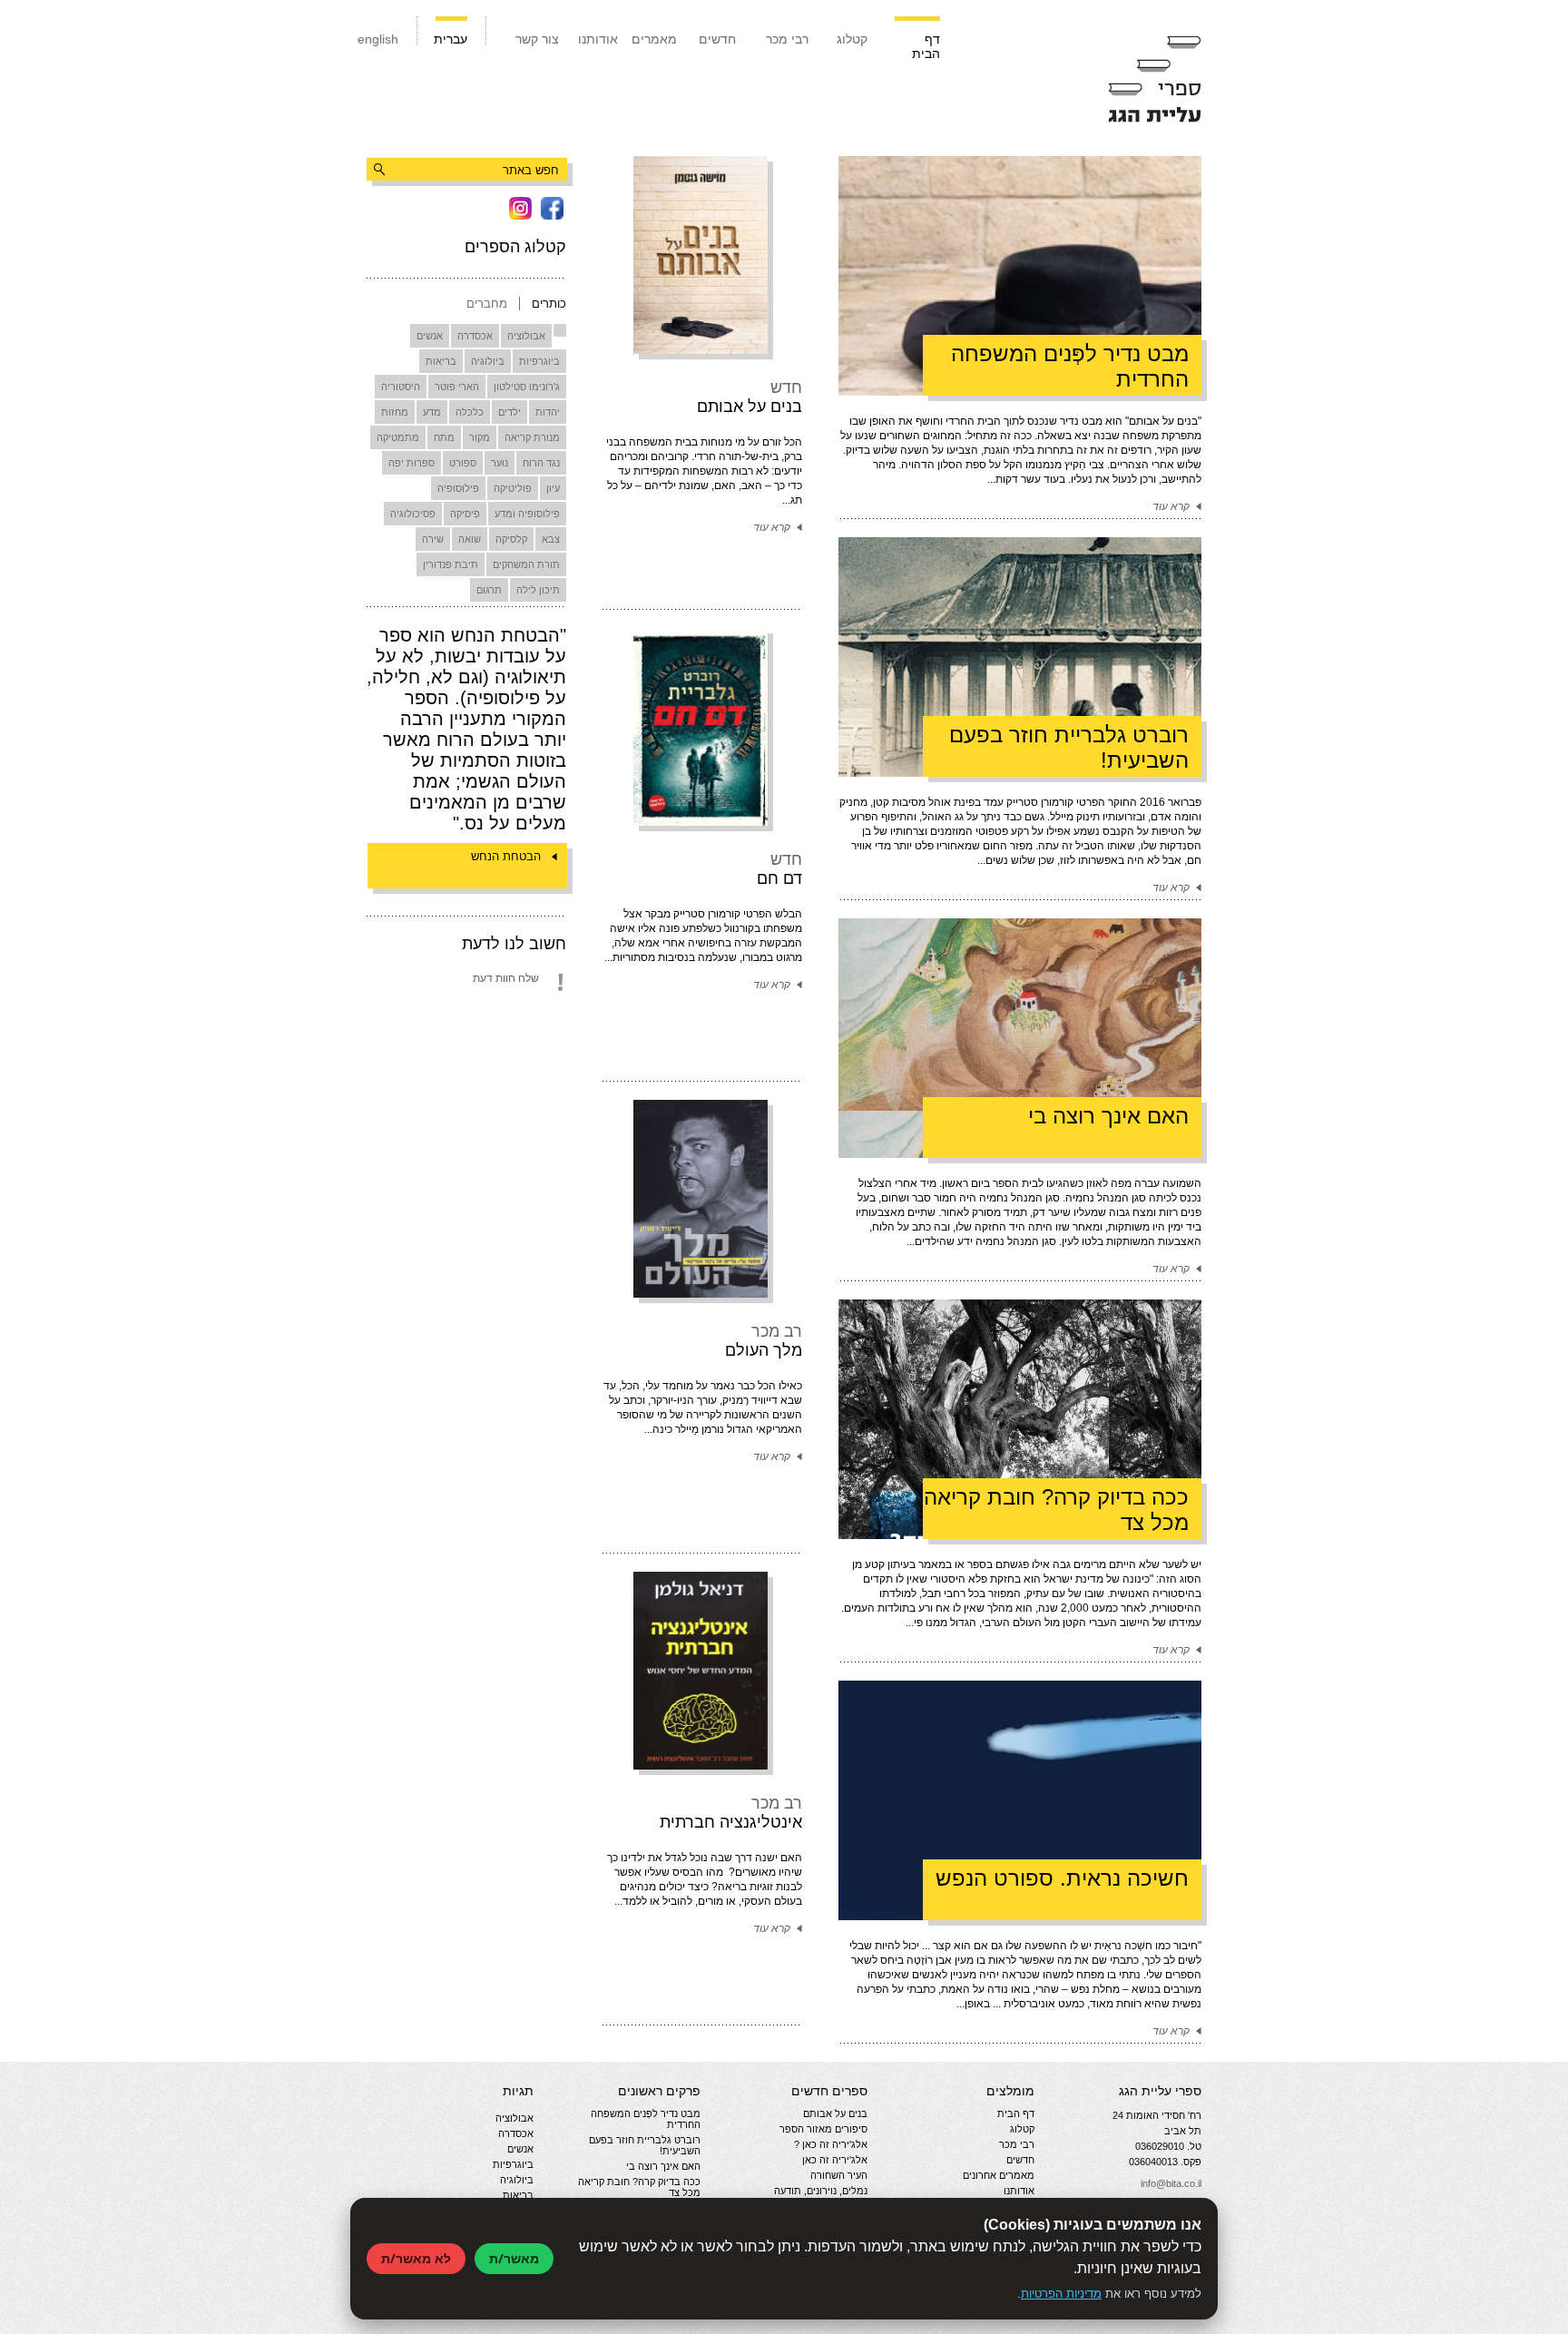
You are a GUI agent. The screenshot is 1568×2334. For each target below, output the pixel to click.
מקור (480, 437)
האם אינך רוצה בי (663, 2166)
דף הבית (926, 46)
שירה (433, 539)
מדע (432, 412)
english (378, 39)
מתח (444, 437)
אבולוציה (526, 336)
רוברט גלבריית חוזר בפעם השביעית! (645, 2145)
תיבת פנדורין (451, 564)
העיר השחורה (839, 2175)
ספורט (463, 463)
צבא (551, 539)
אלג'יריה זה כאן (835, 2160)
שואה (470, 539)
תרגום (489, 590)
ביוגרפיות (539, 361)
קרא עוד (772, 527)
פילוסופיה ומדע (527, 514)
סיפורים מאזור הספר (823, 2129)
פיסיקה (465, 514)
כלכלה (470, 412)
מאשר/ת (514, 2258)
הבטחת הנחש (506, 856)
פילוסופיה (458, 488)
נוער (500, 463)
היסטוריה (401, 387)
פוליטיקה (513, 488)
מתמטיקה (398, 437)
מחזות (395, 412)
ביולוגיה (488, 361)
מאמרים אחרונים (999, 2175)
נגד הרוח (541, 463)
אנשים (430, 336)
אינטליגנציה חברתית (731, 1822)
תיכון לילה (538, 590)
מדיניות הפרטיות (1061, 2294)
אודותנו (598, 39)
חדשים (717, 39)
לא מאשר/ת (416, 2258)
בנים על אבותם (750, 407)
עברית (451, 39)
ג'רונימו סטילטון (527, 387)
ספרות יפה (412, 463)
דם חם (779, 878)
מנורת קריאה (532, 437)
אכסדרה (475, 336)
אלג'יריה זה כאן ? (831, 2144)
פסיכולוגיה (413, 514)
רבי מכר (787, 39)
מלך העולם (764, 1350)
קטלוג (852, 39)
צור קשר (537, 39)
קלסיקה (511, 539)
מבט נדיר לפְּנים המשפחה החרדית (646, 2119)
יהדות (548, 412)
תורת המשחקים (526, 564)
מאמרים (654, 39)
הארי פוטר (457, 387)
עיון (553, 488)
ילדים (510, 412)
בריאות (441, 361)
